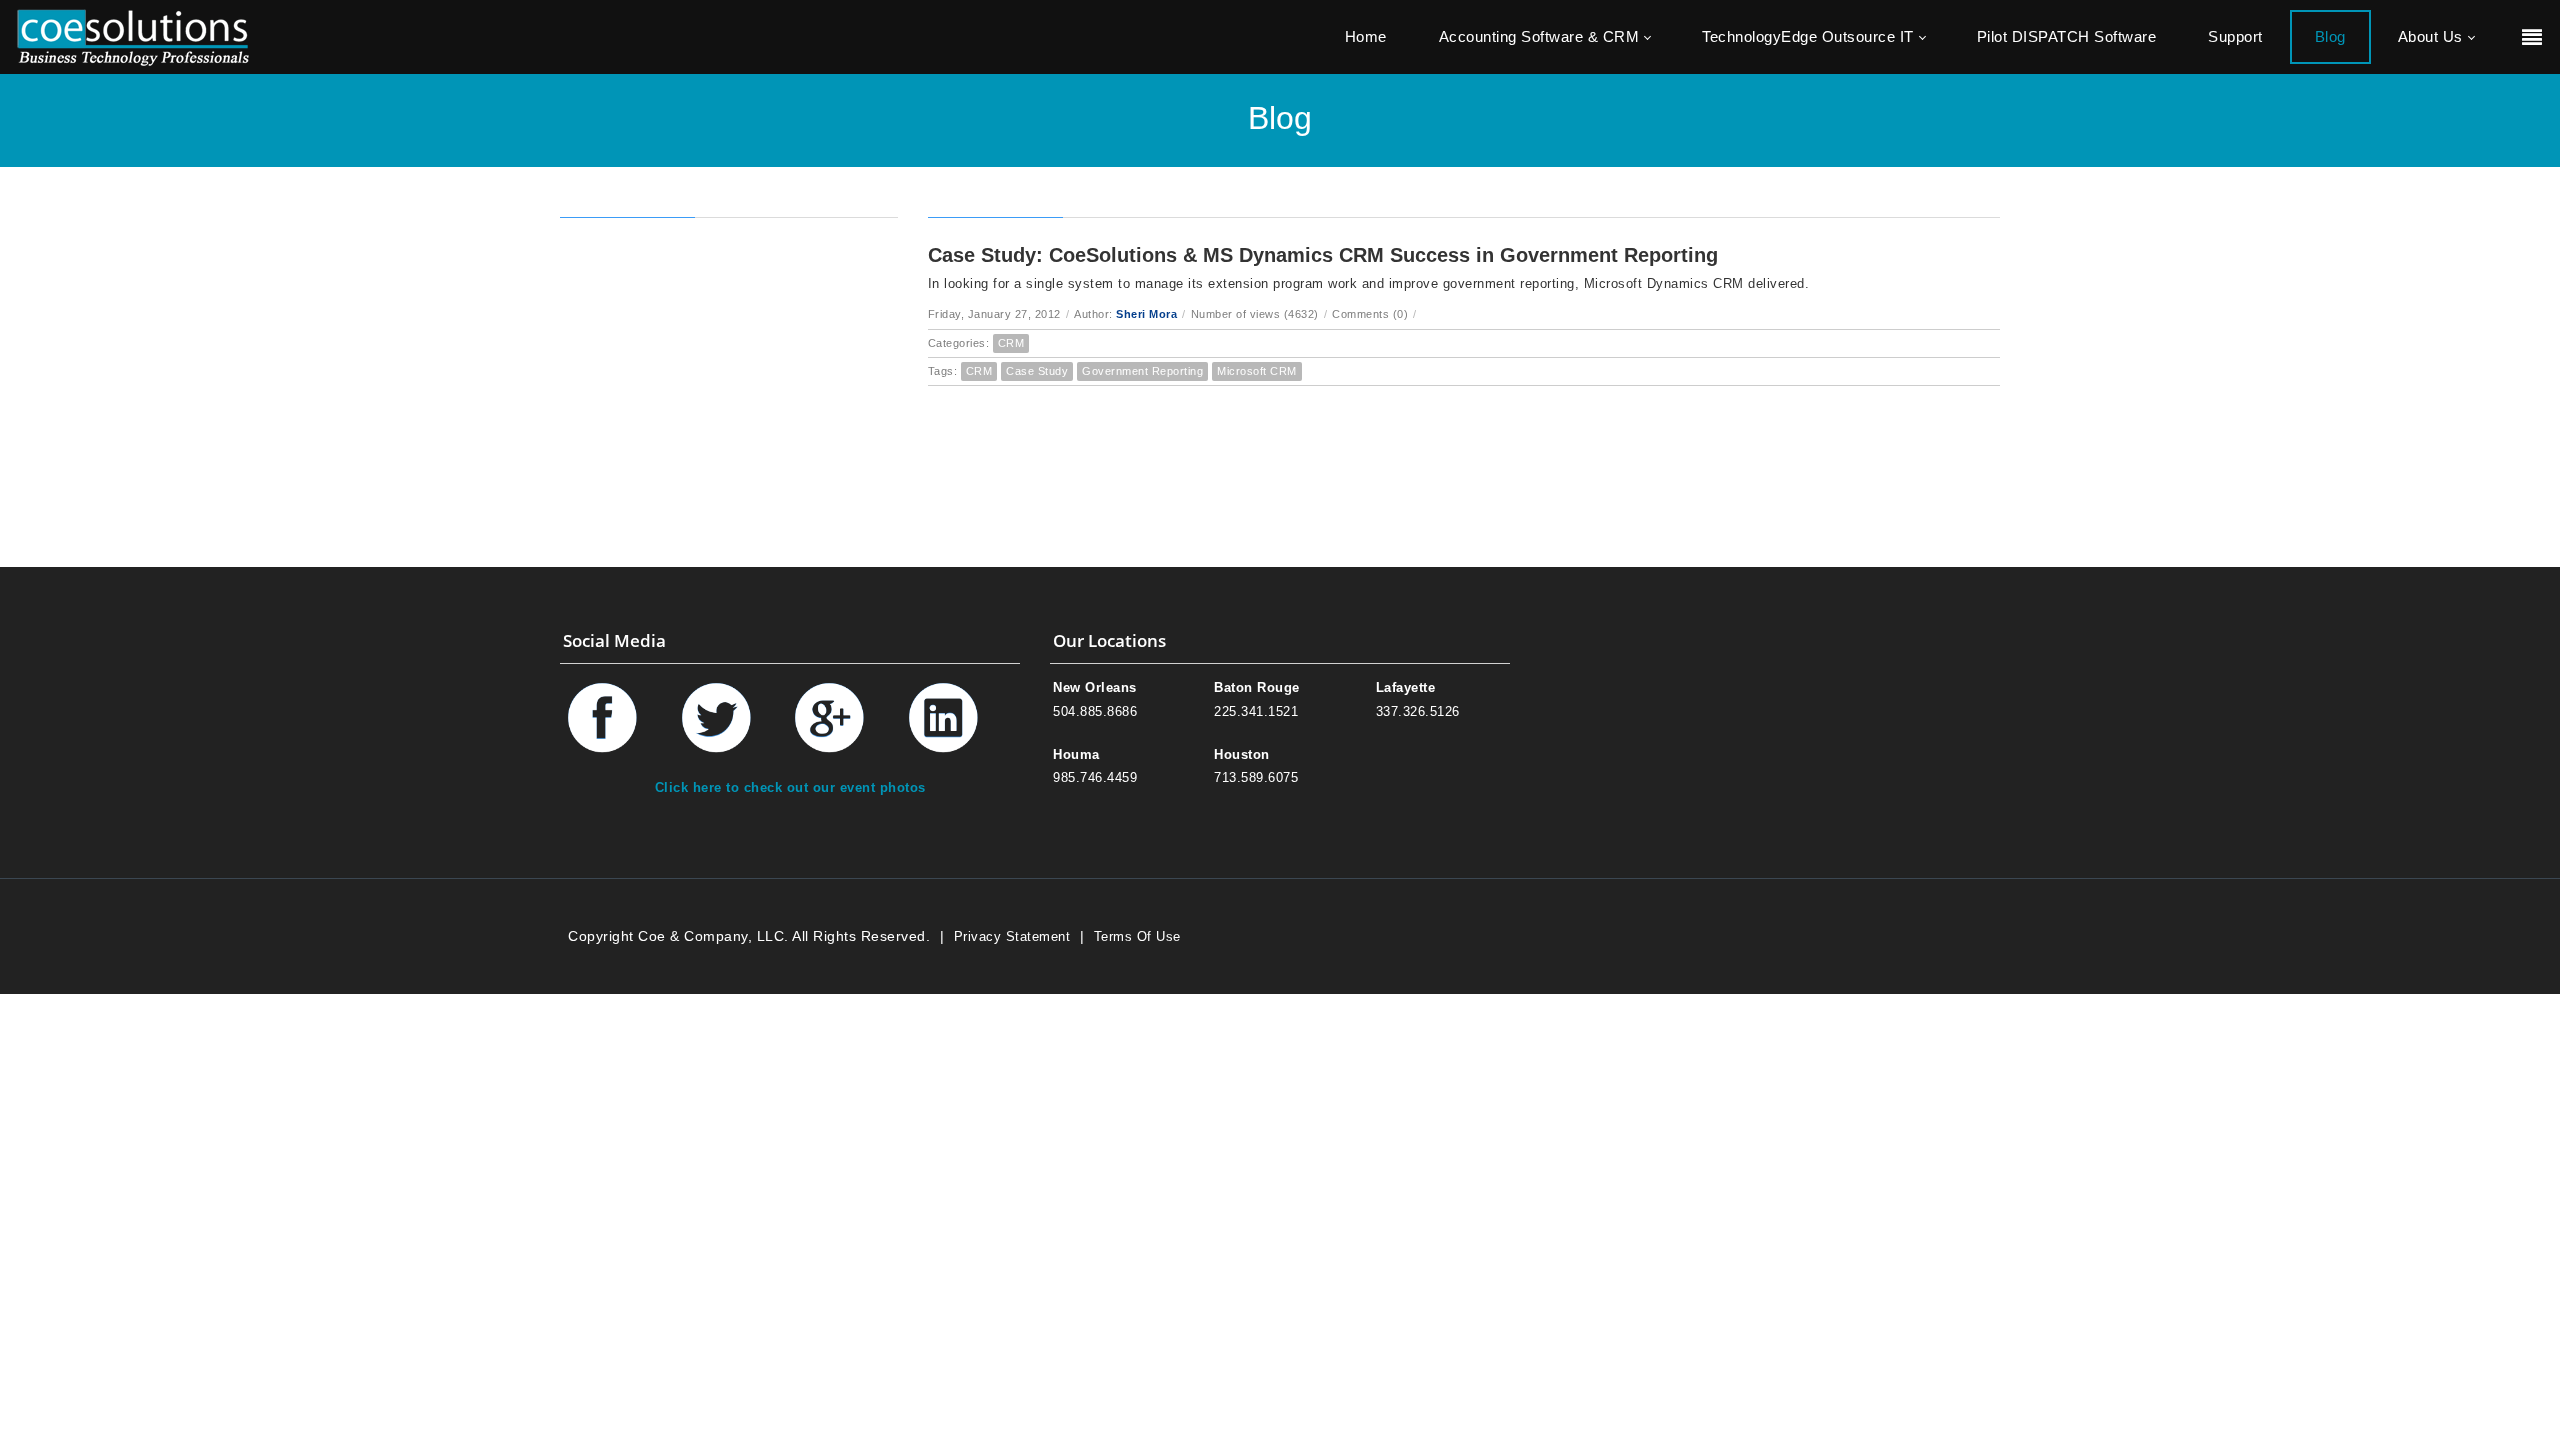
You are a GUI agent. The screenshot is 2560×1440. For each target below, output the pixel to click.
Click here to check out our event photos (790, 787)
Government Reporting (1142, 371)
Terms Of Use (1137, 936)
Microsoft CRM (1257, 371)
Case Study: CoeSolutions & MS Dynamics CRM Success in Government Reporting (1323, 255)
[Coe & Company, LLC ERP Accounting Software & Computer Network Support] (133, 36)
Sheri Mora (1146, 314)
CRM (1011, 343)
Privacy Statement (1012, 936)
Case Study (1037, 371)
